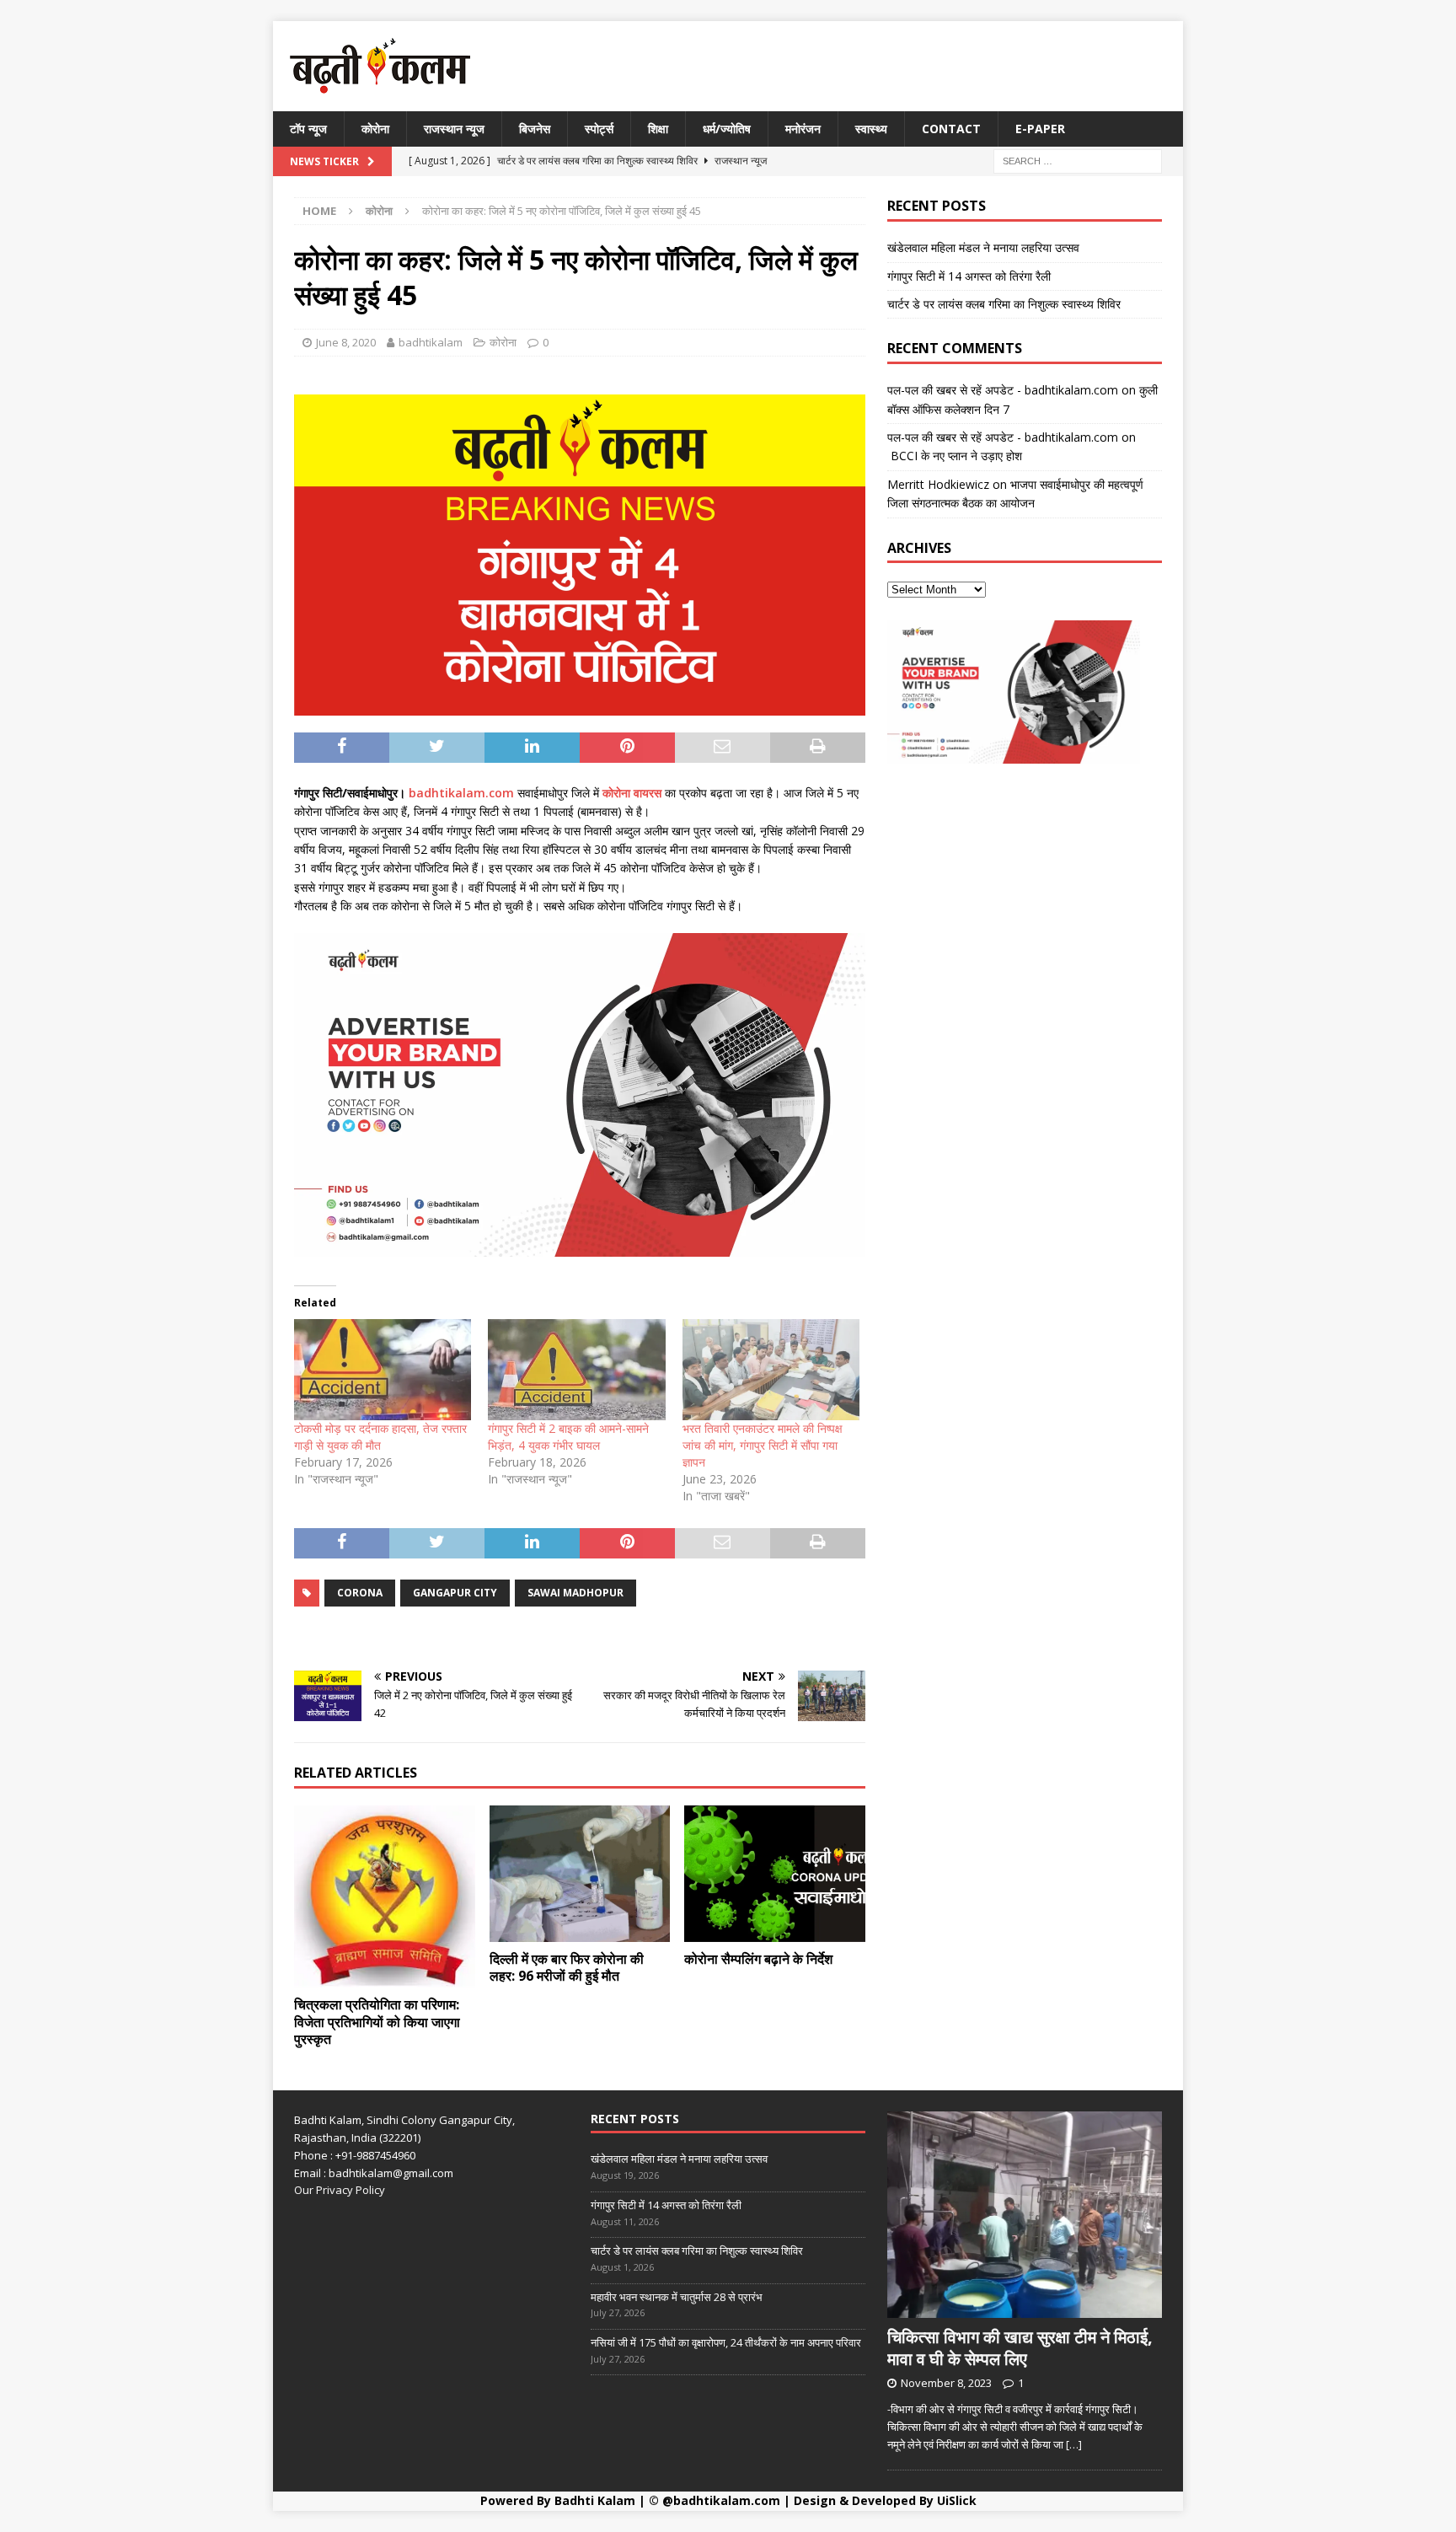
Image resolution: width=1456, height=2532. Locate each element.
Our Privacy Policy (340, 2190)
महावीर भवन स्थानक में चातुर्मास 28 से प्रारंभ (677, 2297)
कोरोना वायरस (630, 793)
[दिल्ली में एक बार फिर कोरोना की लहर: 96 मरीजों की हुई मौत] (580, 1873)
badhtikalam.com (463, 793)
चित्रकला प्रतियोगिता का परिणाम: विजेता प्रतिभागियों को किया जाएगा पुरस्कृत (377, 2022)
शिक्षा (658, 129)
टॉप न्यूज (308, 129)
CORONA (360, 1593)
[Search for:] (1078, 161)
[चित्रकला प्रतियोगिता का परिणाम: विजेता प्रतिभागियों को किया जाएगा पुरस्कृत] (385, 1896)
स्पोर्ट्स (599, 129)
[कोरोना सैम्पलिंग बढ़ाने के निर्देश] (775, 1873)
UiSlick (957, 2500)
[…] (1074, 2444)
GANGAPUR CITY (455, 1593)
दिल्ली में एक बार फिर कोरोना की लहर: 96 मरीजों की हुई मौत (567, 1968)
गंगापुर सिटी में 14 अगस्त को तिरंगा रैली (969, 276)
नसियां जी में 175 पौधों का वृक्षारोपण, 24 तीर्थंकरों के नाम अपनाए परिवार (726, 2342)
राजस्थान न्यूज (454, 129)
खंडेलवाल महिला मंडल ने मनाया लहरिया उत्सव (983, 247)
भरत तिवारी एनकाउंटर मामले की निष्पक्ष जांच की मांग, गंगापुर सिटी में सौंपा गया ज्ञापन (763, 1445)
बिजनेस (535, 129)
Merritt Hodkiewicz (938, 484)
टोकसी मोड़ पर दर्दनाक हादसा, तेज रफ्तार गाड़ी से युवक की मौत (380, 1437)
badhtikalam (431, 342)
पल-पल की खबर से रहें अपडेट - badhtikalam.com (1003, 390)
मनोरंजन (803, 129)
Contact (951, 129)
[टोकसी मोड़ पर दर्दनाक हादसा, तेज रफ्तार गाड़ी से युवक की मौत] (383, 1370)
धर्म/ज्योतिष (727, 129)
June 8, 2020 (346, 342)
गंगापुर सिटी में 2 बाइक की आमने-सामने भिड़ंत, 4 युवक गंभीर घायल (568, 1437)
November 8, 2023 (946, 2383)
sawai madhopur (575, 1593)
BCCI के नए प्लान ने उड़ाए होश (955, 456)
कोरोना (375, 129)
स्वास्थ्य (871, 129)
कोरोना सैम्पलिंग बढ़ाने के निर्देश (758, 1959)
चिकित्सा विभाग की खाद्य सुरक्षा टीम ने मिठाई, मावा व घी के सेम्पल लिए (1020, 2348)
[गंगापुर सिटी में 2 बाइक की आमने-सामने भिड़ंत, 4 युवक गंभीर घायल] (576, 1370)
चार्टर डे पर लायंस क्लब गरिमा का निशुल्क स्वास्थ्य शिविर (1004, 304)
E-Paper (1040, 129)
